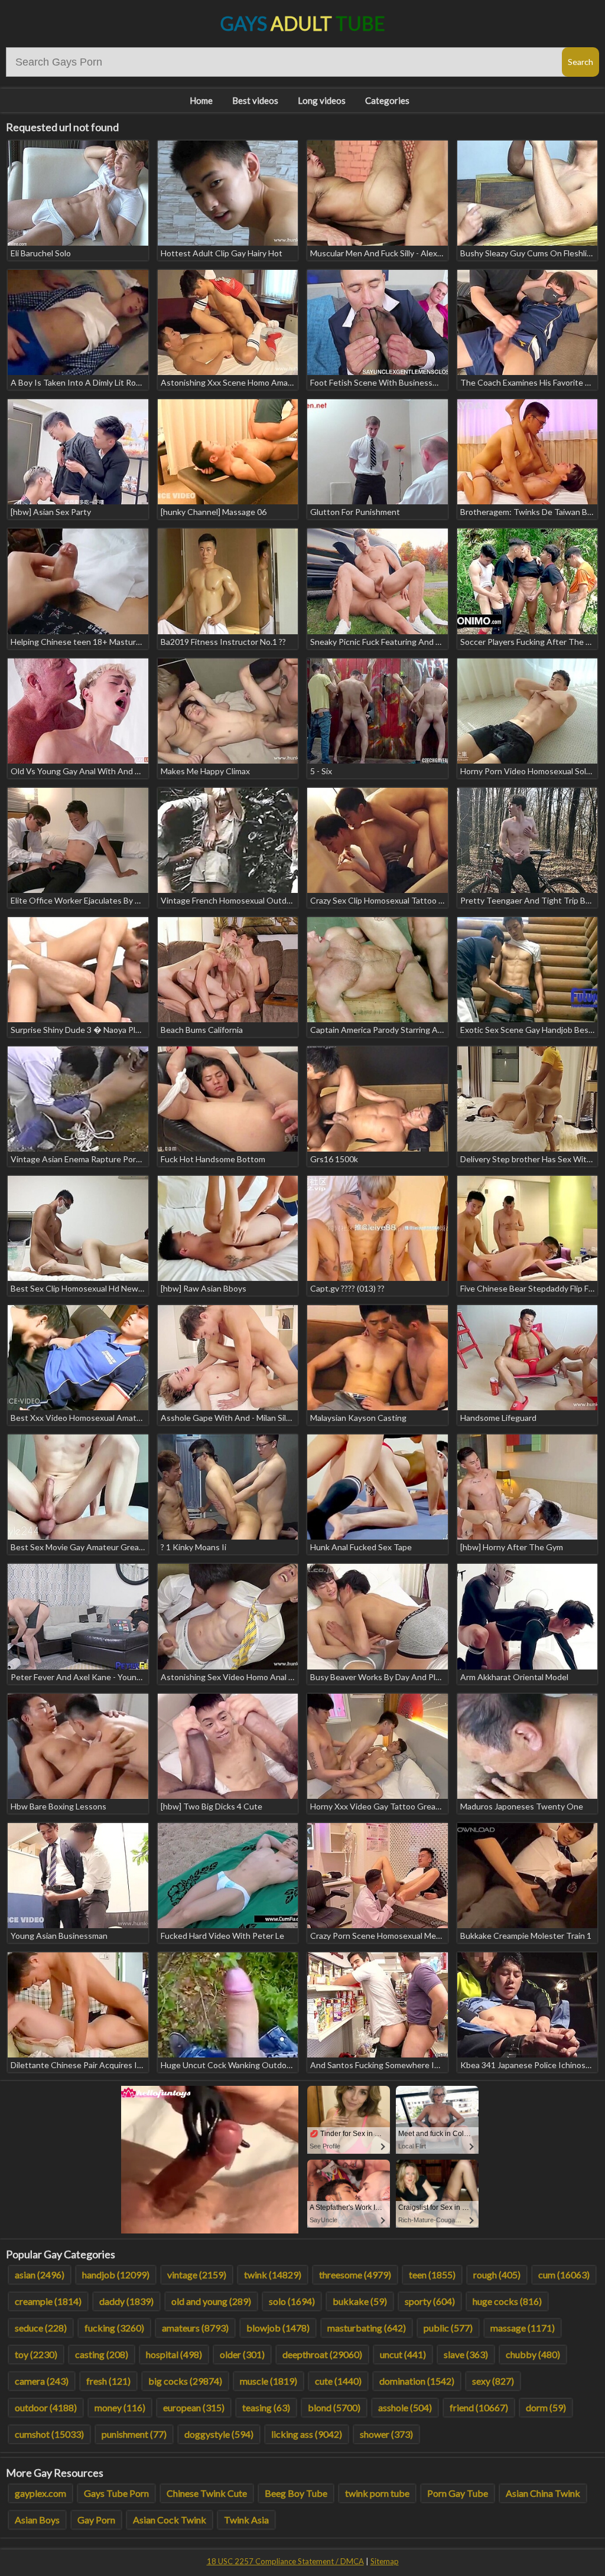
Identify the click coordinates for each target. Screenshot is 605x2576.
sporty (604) (430, 2301)
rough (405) (497, 2275)
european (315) (194, 2407)
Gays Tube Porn (116, 2493)
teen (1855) (432, 2275)
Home (201, 100)
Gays (303, 23)
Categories (387, 100)
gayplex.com (40, 2493)
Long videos (322, 100)
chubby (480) (533, 2354)
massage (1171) (523, 2328)
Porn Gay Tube (458, 2493)
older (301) (242, 2354)
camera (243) (42, 2381)
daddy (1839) (126, 2301)
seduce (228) (41, 2328)
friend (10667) (479, 2407)
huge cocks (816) (507, 2301)
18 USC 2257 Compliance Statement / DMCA (285, 2561)
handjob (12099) (116, 2275)
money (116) (120, 2407)
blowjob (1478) (278, 2328)
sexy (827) (493, 2381)
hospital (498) (174, 2354)
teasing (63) (266, 2407)
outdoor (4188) (46, 2407)
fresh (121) (108, 2381)
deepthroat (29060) (322, 2354)
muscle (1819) (269, 2381)
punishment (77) (134, 2434)
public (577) (448, 2328)
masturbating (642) (367, 2328)
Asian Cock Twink (170, 2520)
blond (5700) (334, 2407)
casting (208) (102, 2354)
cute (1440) (338, 2381)
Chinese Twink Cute (207, 2493)
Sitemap (385, 2561)
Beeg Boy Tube (296, 2493)
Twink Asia (246, 2520)
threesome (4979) (355, 2275)
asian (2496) (40, 2275)
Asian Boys (37, 2520)
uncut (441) (403, 2354)
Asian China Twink (543, 2493)
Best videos (255, 100)
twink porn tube (377, 2493)
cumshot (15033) (49, 2434)
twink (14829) (273, 2275)
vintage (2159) (197, 2275)
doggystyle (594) (219, 2434)
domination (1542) (417, 2381)
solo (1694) (292, 2301)
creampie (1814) (48, 2301)
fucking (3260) (114, 2328)
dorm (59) (546, 2407)
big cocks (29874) (185, 2381)
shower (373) (386, 2434)
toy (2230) (36, 2354)
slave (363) (466, 2354)
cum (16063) (564, 2275)
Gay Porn (96, 2520)
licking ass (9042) (307, 2434)
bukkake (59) (360, 2301)
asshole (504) (405, 2407)
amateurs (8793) (195, 2328)
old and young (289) (211, 2301)
